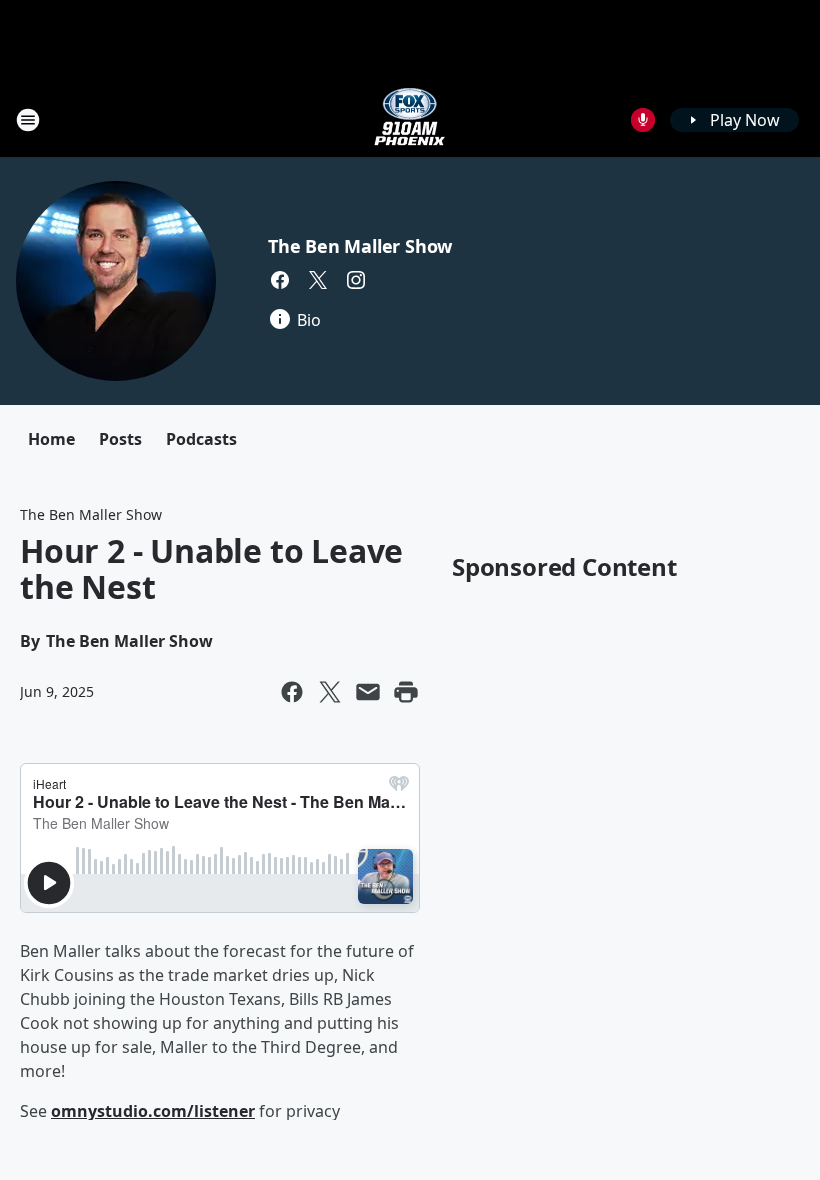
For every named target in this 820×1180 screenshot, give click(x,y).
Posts (120, 439)
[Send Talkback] (643, 120)
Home (51, 439)
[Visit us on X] (318, 280)
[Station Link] (410, 119)
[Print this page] (406, 692)
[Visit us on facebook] (280, 280)
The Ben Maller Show (360, 246)
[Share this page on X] (330, 692)
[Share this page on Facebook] (292, 692)
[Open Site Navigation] (28, 120)
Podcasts (201, 439)
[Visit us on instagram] (356, 280)
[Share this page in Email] (368, 692)
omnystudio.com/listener (153, 1111)
